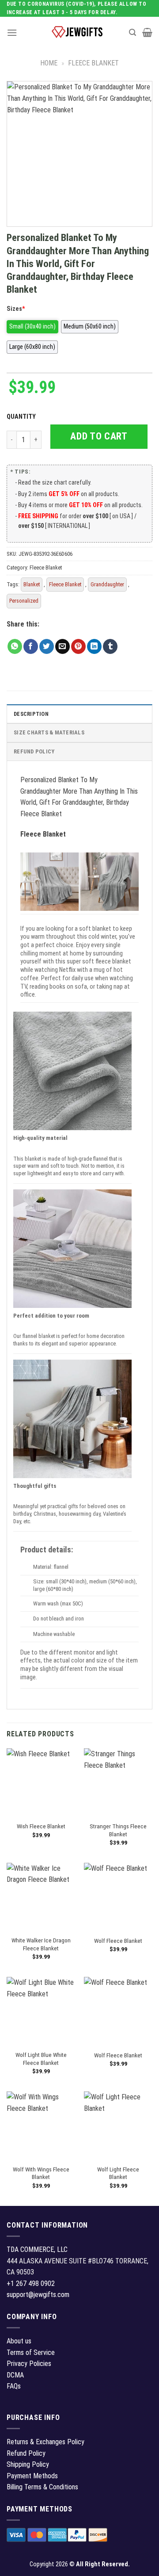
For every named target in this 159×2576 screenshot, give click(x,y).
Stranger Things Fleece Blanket (118, 1830)
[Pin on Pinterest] (78, 646)
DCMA (15, 2375)
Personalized (24, 601)
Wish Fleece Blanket (41, 1826)
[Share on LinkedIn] (94, 646)
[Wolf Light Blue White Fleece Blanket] (41, 2011)
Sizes (16, 309)
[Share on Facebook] (31, 646)
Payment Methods (32, 2476)
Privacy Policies (29, 2364)
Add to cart (99, 436)
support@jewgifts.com (38, 2295)
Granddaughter (107, 584)
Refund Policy (34, 751)
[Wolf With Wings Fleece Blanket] (41, 2126)
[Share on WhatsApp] (15, 646)
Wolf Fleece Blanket (118, 1941)
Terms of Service (31, 2352)
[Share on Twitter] (47, 646)
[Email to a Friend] (62, 646)
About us (19, 2341)
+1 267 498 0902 (31, 2284)
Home (49, 63)
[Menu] (12, 32)
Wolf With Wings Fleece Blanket (41, 2173)
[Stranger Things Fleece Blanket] (118, 1783)
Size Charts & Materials (49, 732)
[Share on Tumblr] (110, 646)
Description (31, 714)
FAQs (14, 2386)
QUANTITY (23, 417)
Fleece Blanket (93, 63)
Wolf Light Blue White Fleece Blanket (41, 2059)
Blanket (32, 584)
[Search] (132, 32)
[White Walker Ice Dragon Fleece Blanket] (41, 1897)
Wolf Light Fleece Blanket (118, 2173)
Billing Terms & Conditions (42, 2487)
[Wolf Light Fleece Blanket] (118, 2126)
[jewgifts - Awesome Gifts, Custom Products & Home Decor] (77, 32)
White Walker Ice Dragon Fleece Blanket (41, 1944)
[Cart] (147, 32)
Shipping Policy (28, 2464)
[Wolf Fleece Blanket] (118, 1897)
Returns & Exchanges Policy (45, 2442)
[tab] (79, 714)
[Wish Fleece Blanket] (41, 1783)
